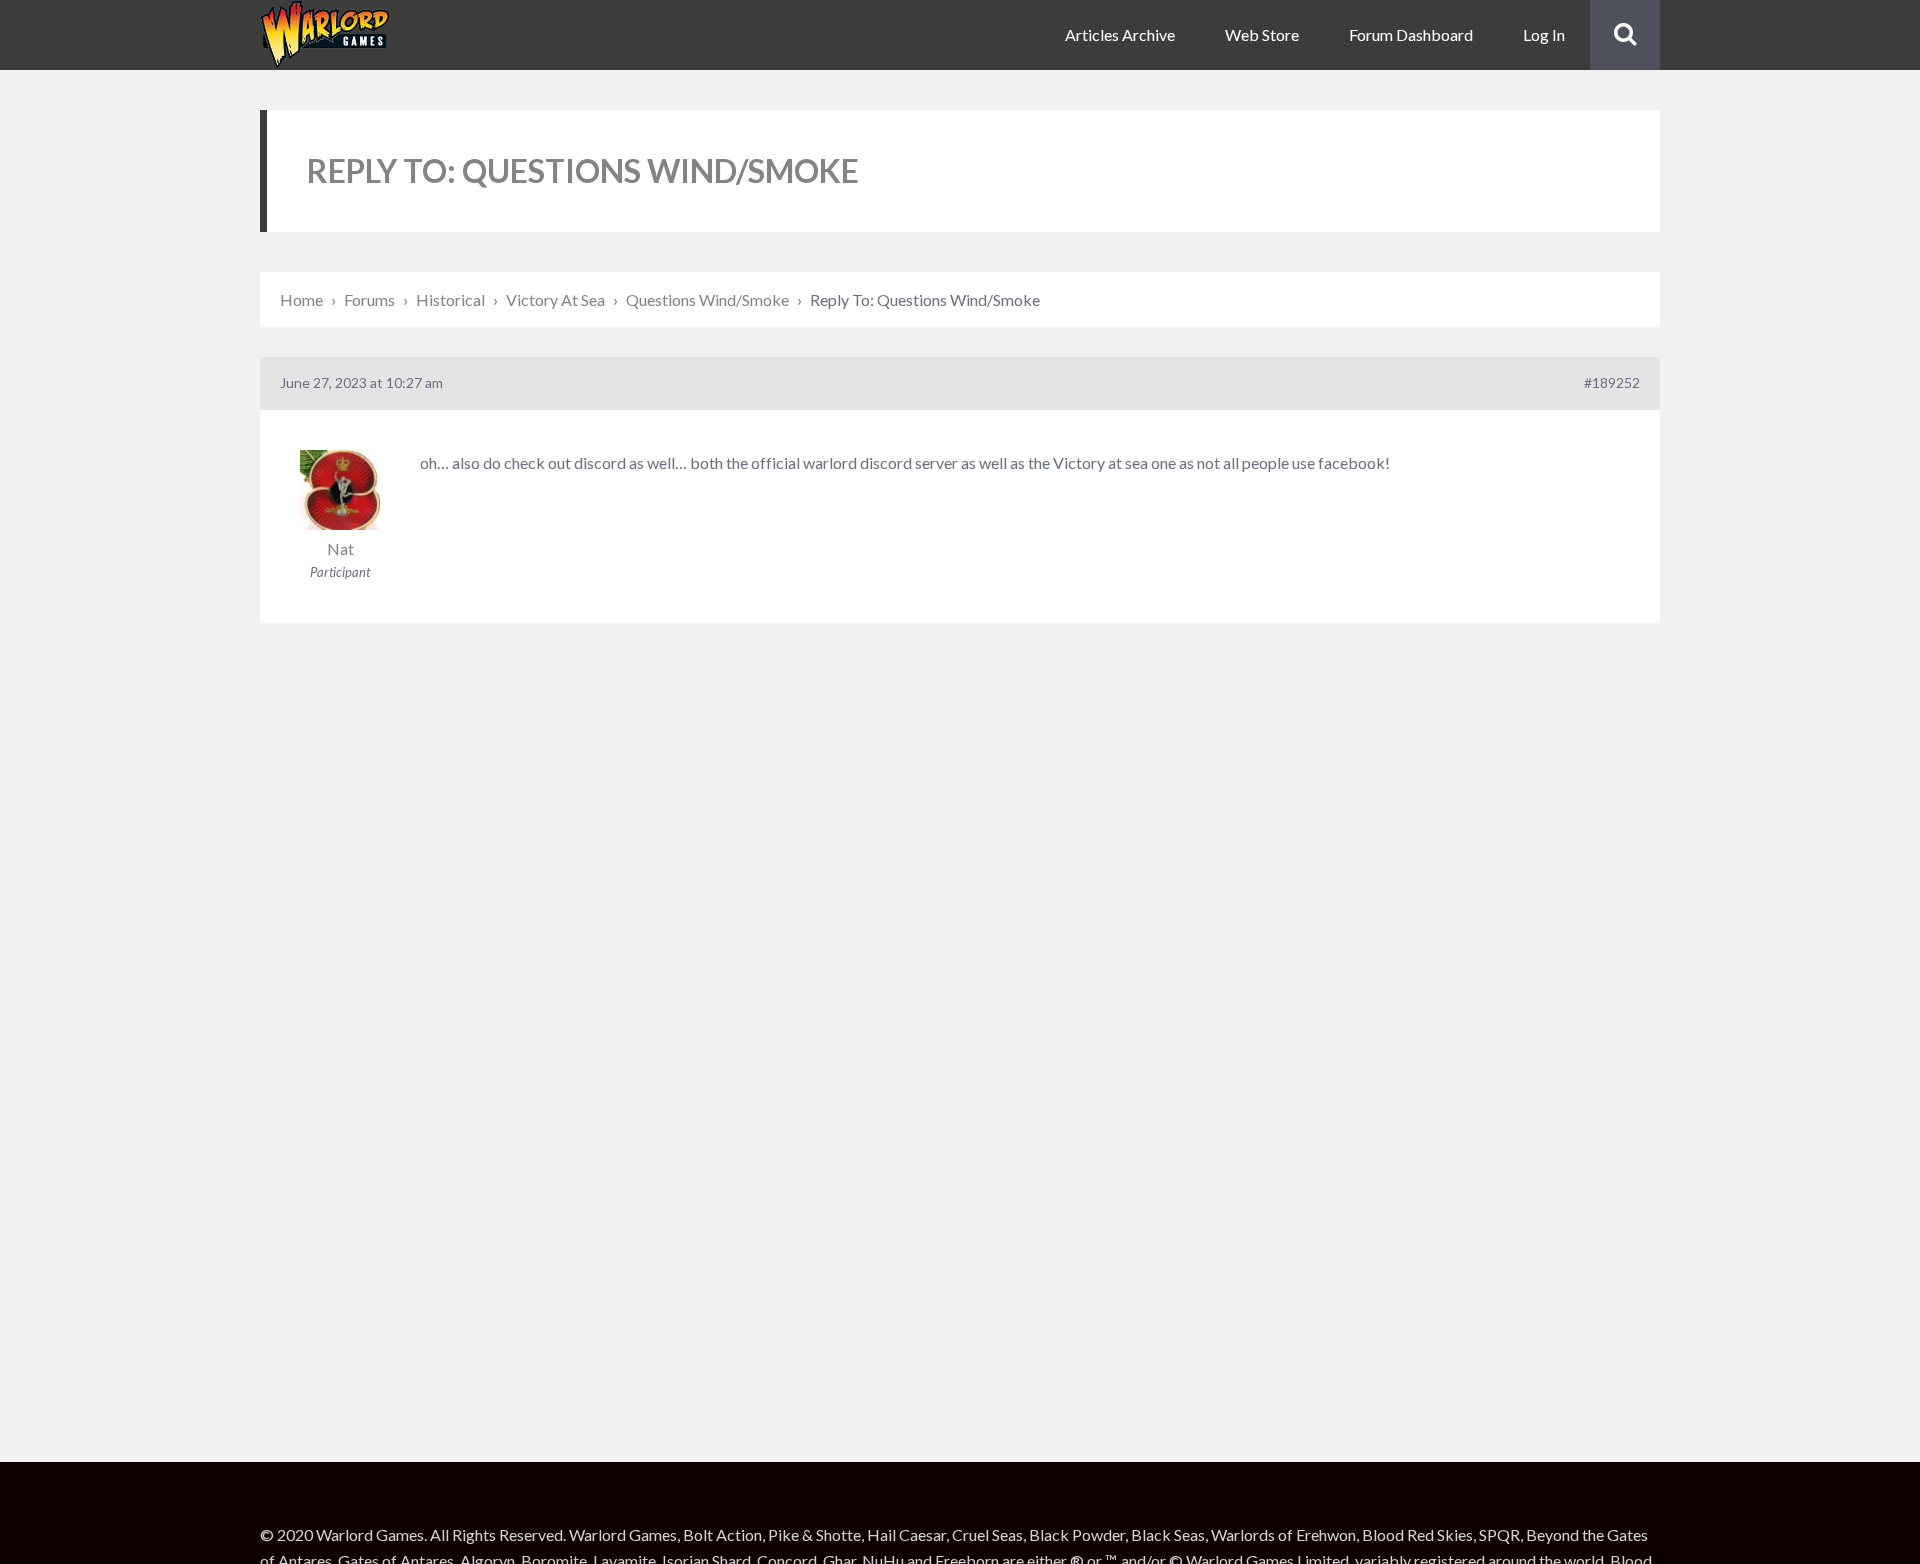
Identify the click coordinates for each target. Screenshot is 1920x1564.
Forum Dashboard (1411, 34)
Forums (369, 299)
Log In (1544, 34)
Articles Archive (1120, 34)
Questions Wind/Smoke (707, 299)
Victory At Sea (555, 299)
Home (301, 299)
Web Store (1262, 34)
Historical (450, 299)
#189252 (1612, 382)
